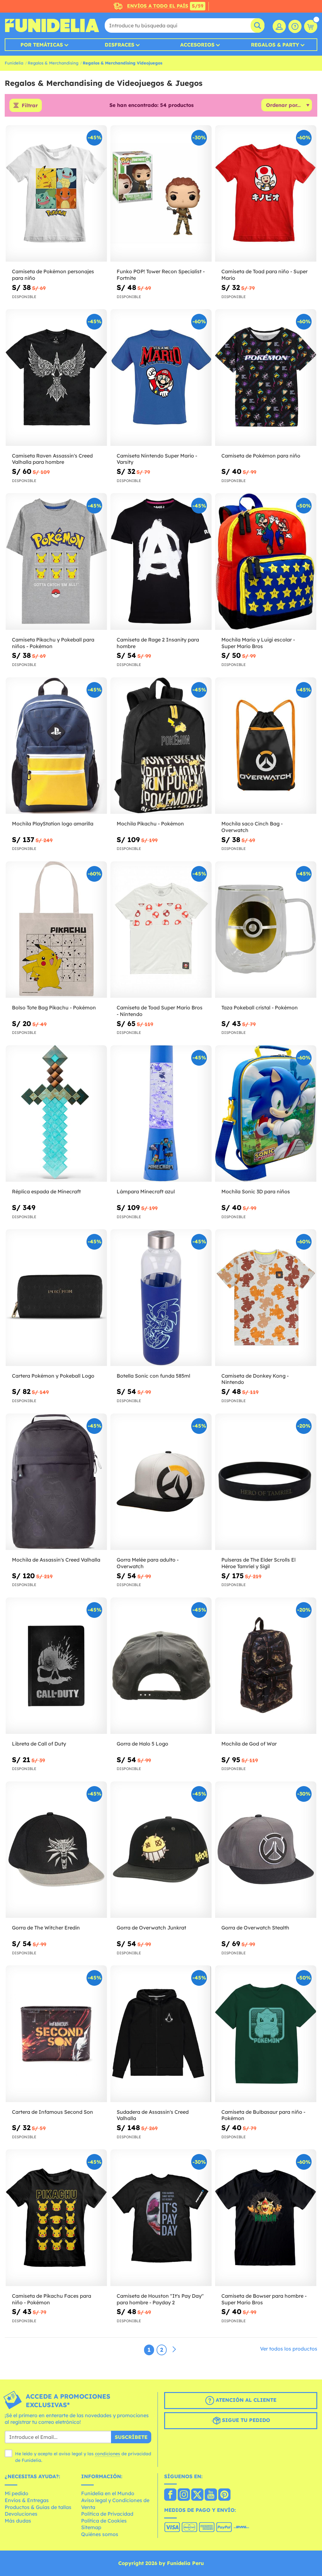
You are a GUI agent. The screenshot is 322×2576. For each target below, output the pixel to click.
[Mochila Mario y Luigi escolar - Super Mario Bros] (266, 561)
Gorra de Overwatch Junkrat (151, 1928)
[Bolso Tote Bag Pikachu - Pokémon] (56, 930)
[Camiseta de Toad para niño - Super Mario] (266, 194)
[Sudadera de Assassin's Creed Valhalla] (161, 2034)
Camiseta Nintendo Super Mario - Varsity (157, 459)
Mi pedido (17, 2493)
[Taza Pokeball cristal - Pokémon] (266, 930)
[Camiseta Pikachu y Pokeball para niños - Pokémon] (56, 561)
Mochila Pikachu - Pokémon (150, 824)
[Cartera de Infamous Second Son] (56, 2034)
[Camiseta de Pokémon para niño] (266, 378)
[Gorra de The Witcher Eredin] (56, 1850)
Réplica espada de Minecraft (46, 1191)
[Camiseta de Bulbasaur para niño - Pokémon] (266, 2034)
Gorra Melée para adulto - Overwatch (148, 1563)
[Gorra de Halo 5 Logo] (161, 1666)
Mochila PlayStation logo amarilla (53, 824)
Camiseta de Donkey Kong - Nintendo (255, 1379)
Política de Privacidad (107, 2514)
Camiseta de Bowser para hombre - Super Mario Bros (264, 2299)
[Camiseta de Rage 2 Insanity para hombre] (161, 561)
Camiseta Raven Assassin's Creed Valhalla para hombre (52, 459)
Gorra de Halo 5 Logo (142, 1744)
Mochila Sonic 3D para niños (256, 1191)
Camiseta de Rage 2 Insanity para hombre (158, 643)
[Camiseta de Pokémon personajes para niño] (56, 194)
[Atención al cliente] (295, 26)
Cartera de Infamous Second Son (53, 2112)
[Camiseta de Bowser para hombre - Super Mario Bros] (266, 2218)
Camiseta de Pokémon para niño (261, 456)
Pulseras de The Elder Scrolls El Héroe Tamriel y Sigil (258, 1563)
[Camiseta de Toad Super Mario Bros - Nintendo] (161, 930)
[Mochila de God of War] (266, 1666)
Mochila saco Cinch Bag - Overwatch (252, 827)
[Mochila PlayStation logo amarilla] (56, 746)
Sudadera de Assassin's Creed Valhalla (153, 2115)
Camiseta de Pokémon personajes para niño (53, 275)
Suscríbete (131, 2437)
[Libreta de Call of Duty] (56, 1666)
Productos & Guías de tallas (38, 2507)
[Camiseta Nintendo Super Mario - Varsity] (161, 378)
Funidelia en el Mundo (108, 2493)
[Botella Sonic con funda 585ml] (161, 1298)
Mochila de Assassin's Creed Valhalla (56, 1560)
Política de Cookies (104, 2521)
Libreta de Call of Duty (39, 1744)
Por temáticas (42, 45)
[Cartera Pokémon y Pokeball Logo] (56, 1298)
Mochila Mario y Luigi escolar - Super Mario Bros (258, 643)
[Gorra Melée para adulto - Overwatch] (161, 1482)
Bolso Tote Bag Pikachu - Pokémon (54, 1008)
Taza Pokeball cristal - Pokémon (260, 1008)
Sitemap (91, 2527)
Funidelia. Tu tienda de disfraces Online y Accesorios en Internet (52, 25)
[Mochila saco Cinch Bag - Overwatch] (266, 746)
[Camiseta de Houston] (161, 2218)
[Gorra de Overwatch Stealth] (266, 1850)
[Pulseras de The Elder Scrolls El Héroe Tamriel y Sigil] (266, 1482)
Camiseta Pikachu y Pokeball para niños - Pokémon (53, 643)
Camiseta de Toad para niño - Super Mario (264, 275)
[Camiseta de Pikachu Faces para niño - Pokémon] (56, 2218)
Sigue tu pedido (245, 2420)
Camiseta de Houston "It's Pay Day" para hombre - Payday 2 (160, 2299)
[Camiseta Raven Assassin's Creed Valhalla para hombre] (56, 378)
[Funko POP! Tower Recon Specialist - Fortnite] (161, 194)
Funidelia (14, 63)
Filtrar (30, 105)
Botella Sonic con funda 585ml (153, 1376)
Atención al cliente (245, 2400)
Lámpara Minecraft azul (146, 1191)
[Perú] (170, 2495)
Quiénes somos (100, 2534)
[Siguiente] (174, 2350)
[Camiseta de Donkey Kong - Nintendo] (266, 1298)
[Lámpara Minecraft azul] (161, 1114)
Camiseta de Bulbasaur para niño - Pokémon (263, 2115)
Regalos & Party (275, 45)
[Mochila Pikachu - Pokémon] (161, 746)
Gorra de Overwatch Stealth (255, 1928)
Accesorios (197, 45)
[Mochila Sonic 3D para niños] (266, 1114)
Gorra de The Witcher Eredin (46, 1928)
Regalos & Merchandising (53, 63)
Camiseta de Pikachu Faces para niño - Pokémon (52, 2299)
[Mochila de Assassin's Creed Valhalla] (56, 1482)
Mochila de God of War (249, 1744)
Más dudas (18, 2521)
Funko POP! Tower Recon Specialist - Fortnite (161, 275)
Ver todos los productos (289, 2349)
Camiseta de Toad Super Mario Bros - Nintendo (160, 1011)
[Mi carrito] (311, 26)
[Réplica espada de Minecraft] (56, 1114)
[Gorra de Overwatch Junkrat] (161, 1850)
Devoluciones (21, 2514)
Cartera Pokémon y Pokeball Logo (53, 1376)
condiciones (108, 2454)
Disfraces (119, 45)
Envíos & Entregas (27, 2500)
